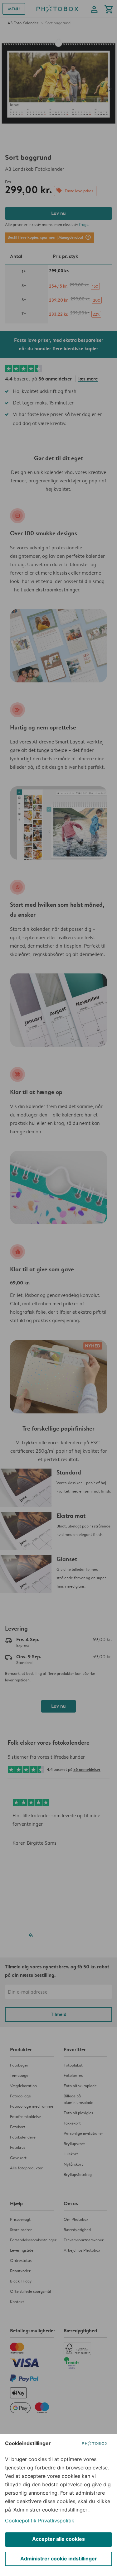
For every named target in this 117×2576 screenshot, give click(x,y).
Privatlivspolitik (56, 2521)
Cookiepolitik (21, 2521)
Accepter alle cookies (58, 2539)
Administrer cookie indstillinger (59, 2559)
